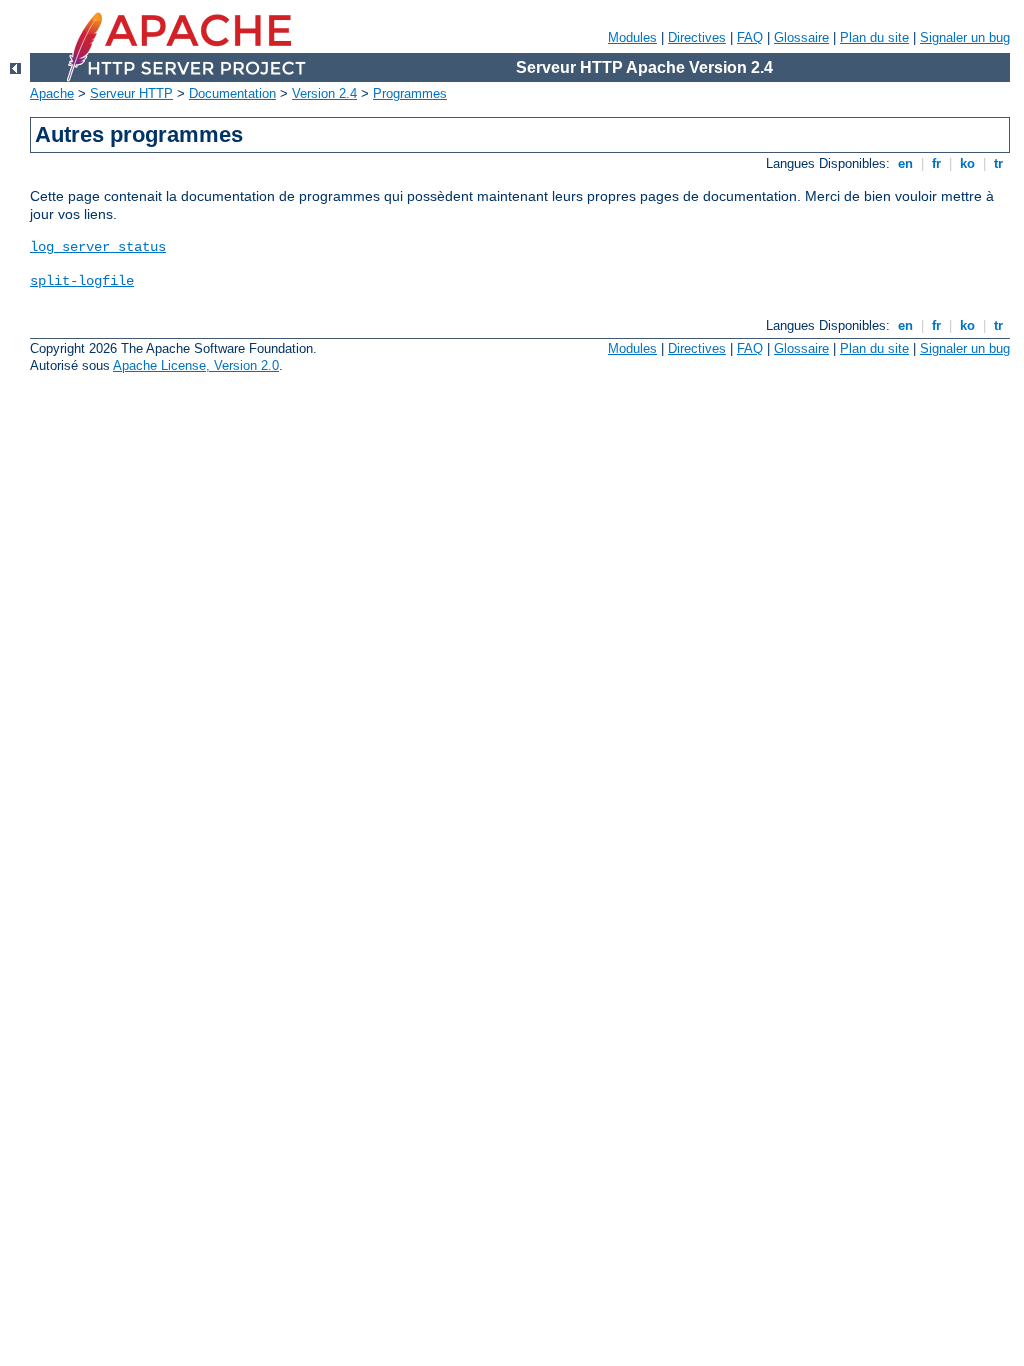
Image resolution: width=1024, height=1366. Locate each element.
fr (936, 163)
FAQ (750, 37)
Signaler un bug (965, 37)
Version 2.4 (324, 93)
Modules (632, 37)
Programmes (410, 93)
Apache (52, 93)
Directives (697, 37)
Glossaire (801, 37)
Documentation (232, 93)
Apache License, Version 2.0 (196, 365)
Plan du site (874, 37)
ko (967, 163)
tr (998, 163)
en (905, 163)
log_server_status (98, 247)
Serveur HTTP (131, 93)
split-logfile (82, 281)
